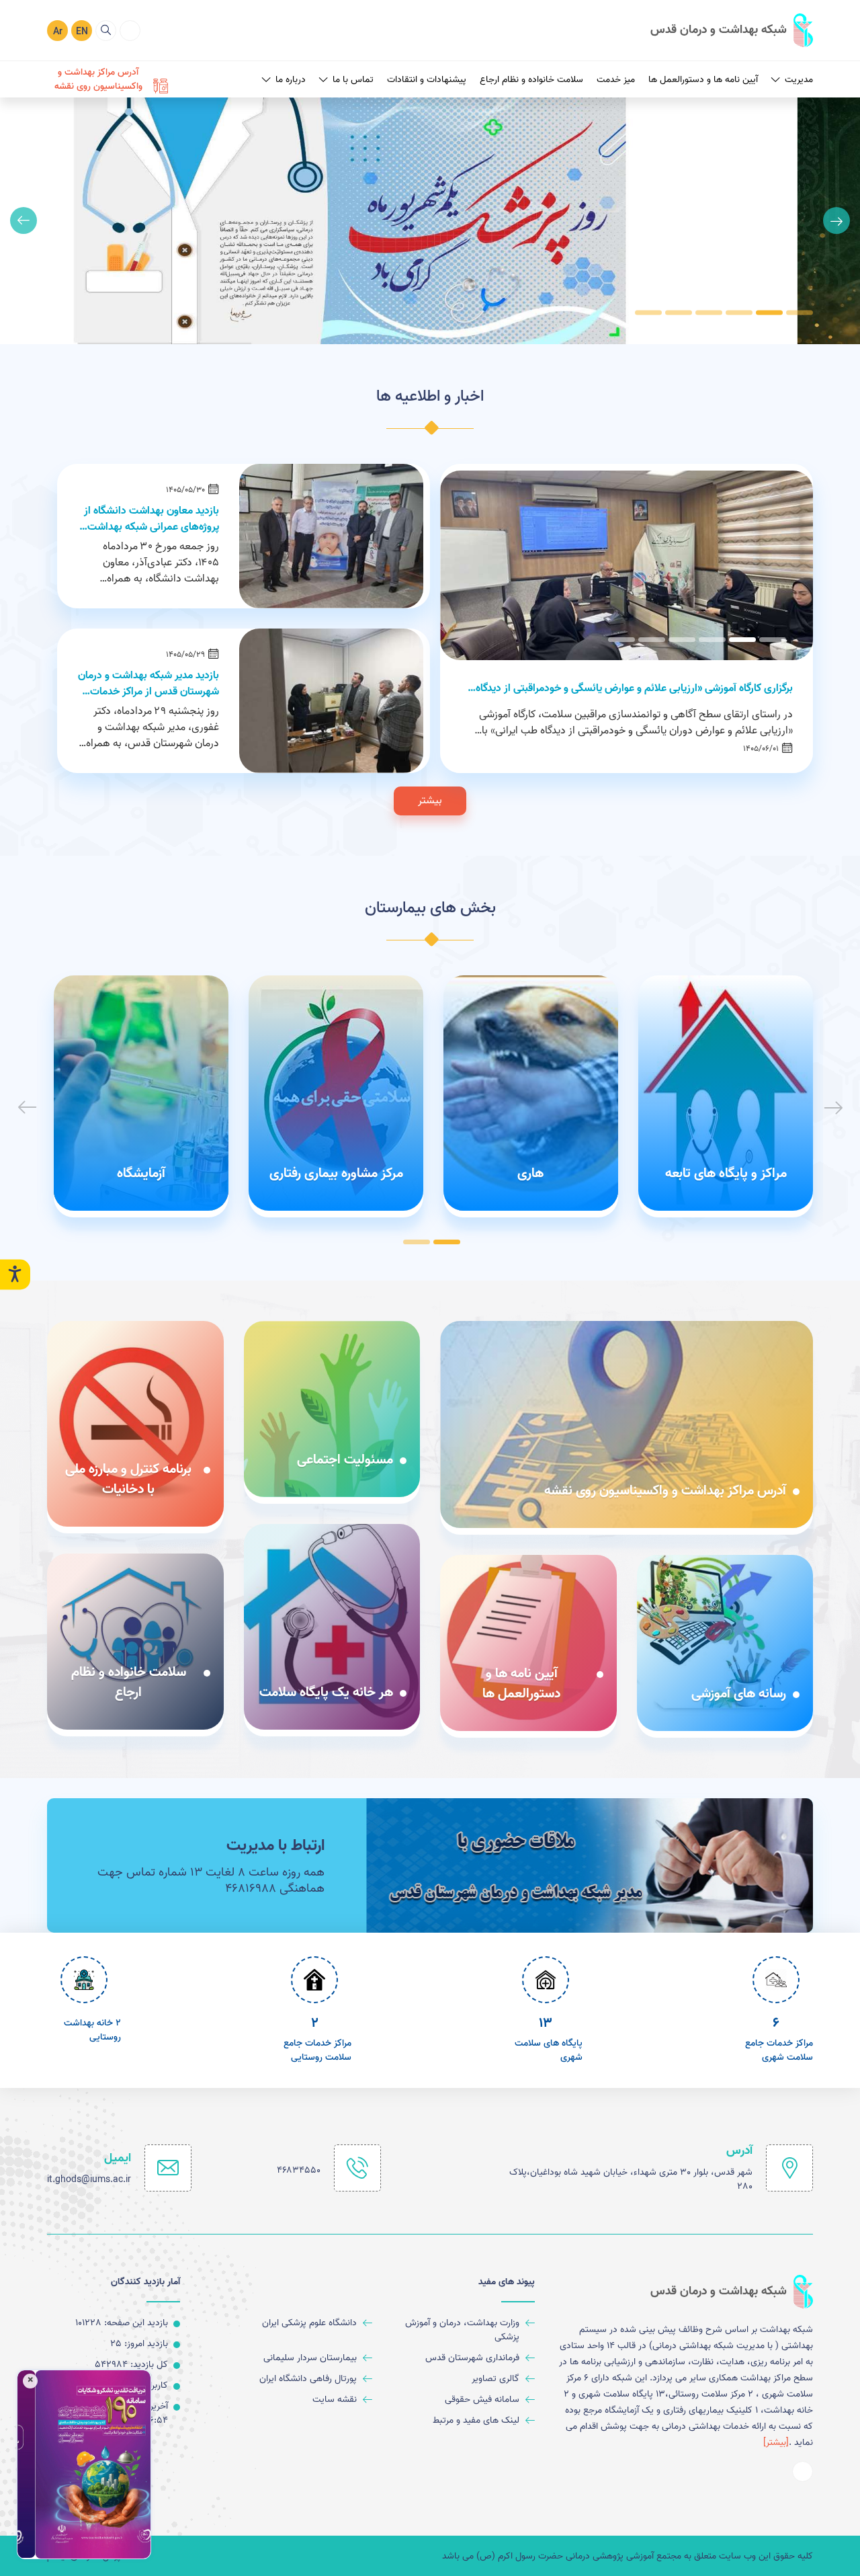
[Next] (24, 220)
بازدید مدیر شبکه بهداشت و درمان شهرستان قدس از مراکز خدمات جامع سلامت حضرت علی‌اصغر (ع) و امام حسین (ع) (148, 684)
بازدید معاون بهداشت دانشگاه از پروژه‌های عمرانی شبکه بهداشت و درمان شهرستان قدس (149, 519)
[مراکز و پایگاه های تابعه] (726, 1093)
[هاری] (531, 1093)
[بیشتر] (776, 2443)
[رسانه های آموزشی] (725, 1643)
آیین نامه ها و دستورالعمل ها (703, 80)
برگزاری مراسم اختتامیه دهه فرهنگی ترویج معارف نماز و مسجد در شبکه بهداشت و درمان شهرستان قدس (644, 688)
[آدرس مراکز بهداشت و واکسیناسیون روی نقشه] (627, 1424)
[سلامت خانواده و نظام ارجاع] (135, 1642)
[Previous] (836, 220)
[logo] (732, 30)
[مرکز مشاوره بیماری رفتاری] (336, 1093)
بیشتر (430, 801)
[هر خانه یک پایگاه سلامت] (332, 1627)
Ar (58, 32)
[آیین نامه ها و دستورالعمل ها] (528, 1643)
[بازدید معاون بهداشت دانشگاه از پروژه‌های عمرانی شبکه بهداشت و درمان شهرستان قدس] (331, 536)
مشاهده (240, 232)
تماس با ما (353, 80)
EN (82, 32)
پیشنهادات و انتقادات (427, 80)
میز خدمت (616, 80)
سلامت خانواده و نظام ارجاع (531, 80)
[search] (106, 31)
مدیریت (799, 80)
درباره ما (291, 80)
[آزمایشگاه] (141, 1093)
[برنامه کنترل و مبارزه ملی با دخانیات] (135, 1424)
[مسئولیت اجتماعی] (332, 1409)
